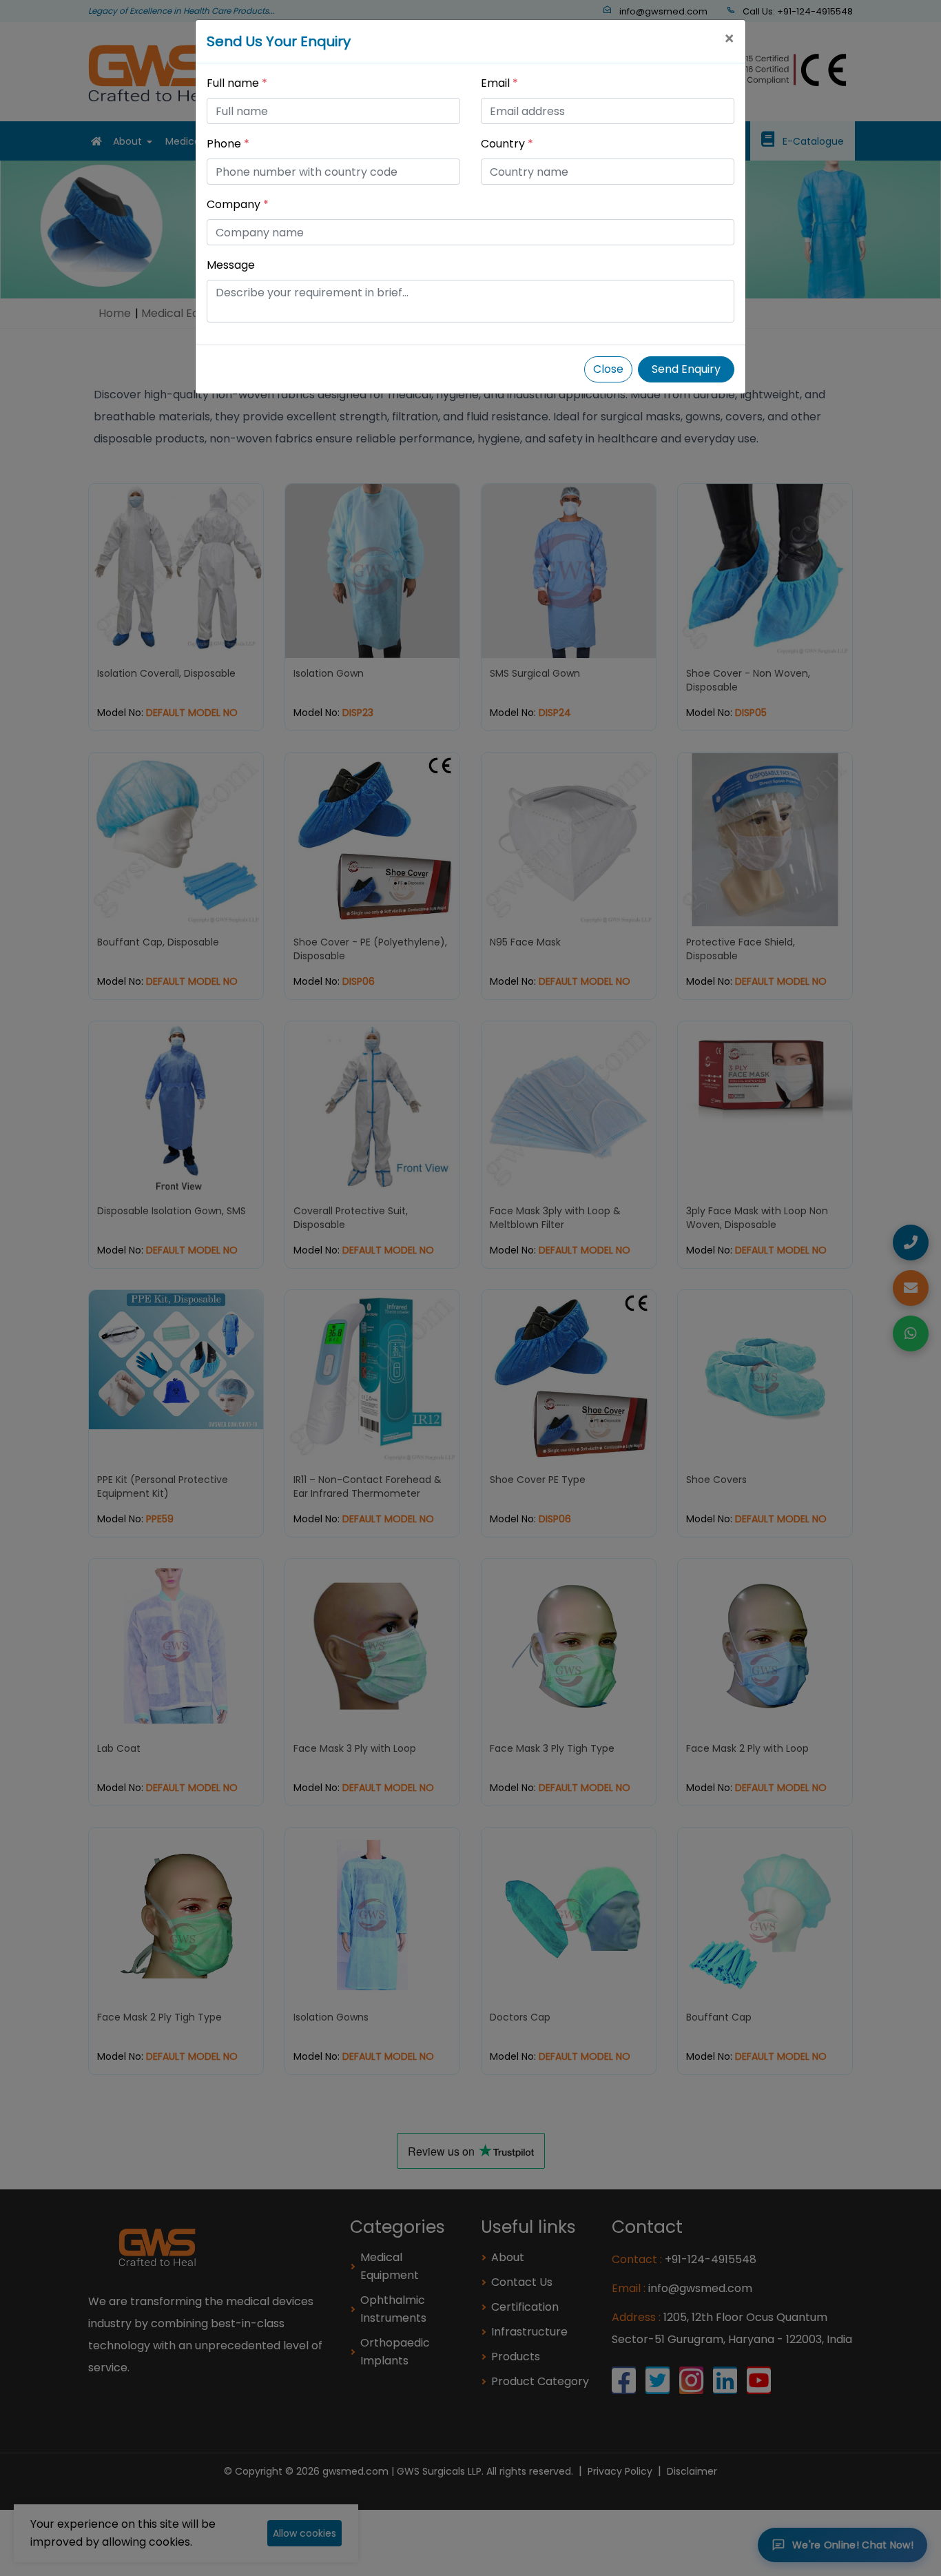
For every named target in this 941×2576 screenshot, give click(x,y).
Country (507, 144)
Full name (237, 83)
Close (608, 369)
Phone (228, 144)
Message (231, 265)
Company (238, 204)
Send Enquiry (686, 369)
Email (499, 83)
